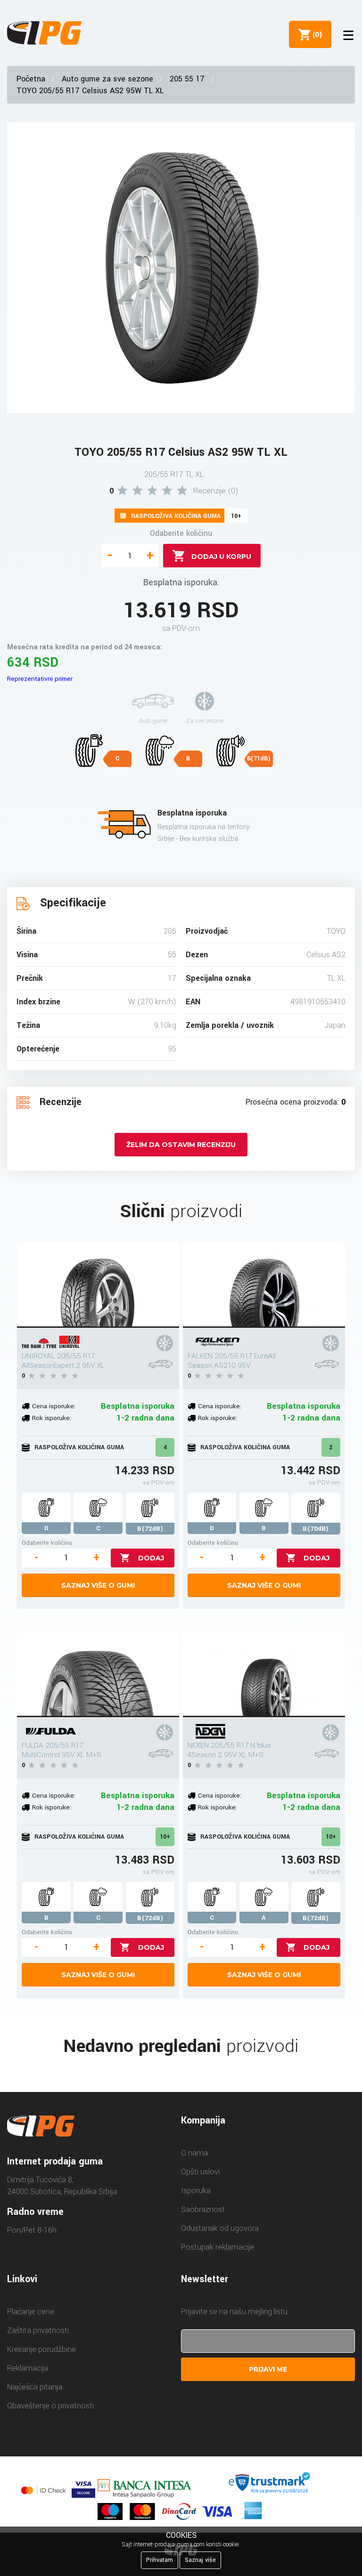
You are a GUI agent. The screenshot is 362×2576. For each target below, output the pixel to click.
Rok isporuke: (52, 1418)
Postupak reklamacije (218, 2247)
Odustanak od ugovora (220, 2228)
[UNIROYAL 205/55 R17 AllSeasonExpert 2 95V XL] (98, 1285)
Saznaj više (200, 2560)
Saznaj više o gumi (98, 1585)
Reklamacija (28, 2368)
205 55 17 (187, 79)
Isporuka (196, 2191)
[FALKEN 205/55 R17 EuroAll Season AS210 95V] (264, 1285)
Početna (31, 79)
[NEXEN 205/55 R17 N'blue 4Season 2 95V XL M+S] (264, 1675)
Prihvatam (160, 2560)
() (315, 34)
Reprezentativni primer (40, 679)
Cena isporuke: (54, 1406)
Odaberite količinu (181, 533)
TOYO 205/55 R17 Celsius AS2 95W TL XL (90, 91)
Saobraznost (203, 2209)
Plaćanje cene (31, 2312)
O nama (194, 2153)
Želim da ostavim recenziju (181, 1145)
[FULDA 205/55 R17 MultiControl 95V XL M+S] (98, 1675)
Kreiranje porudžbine (41, 2349)
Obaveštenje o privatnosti (50, 2406)
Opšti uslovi (200, 2172)
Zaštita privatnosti (38, 2330)
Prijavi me (268, 2369)
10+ (165, 1837)
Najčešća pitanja (35, 2387)
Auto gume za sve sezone (107, 79)
